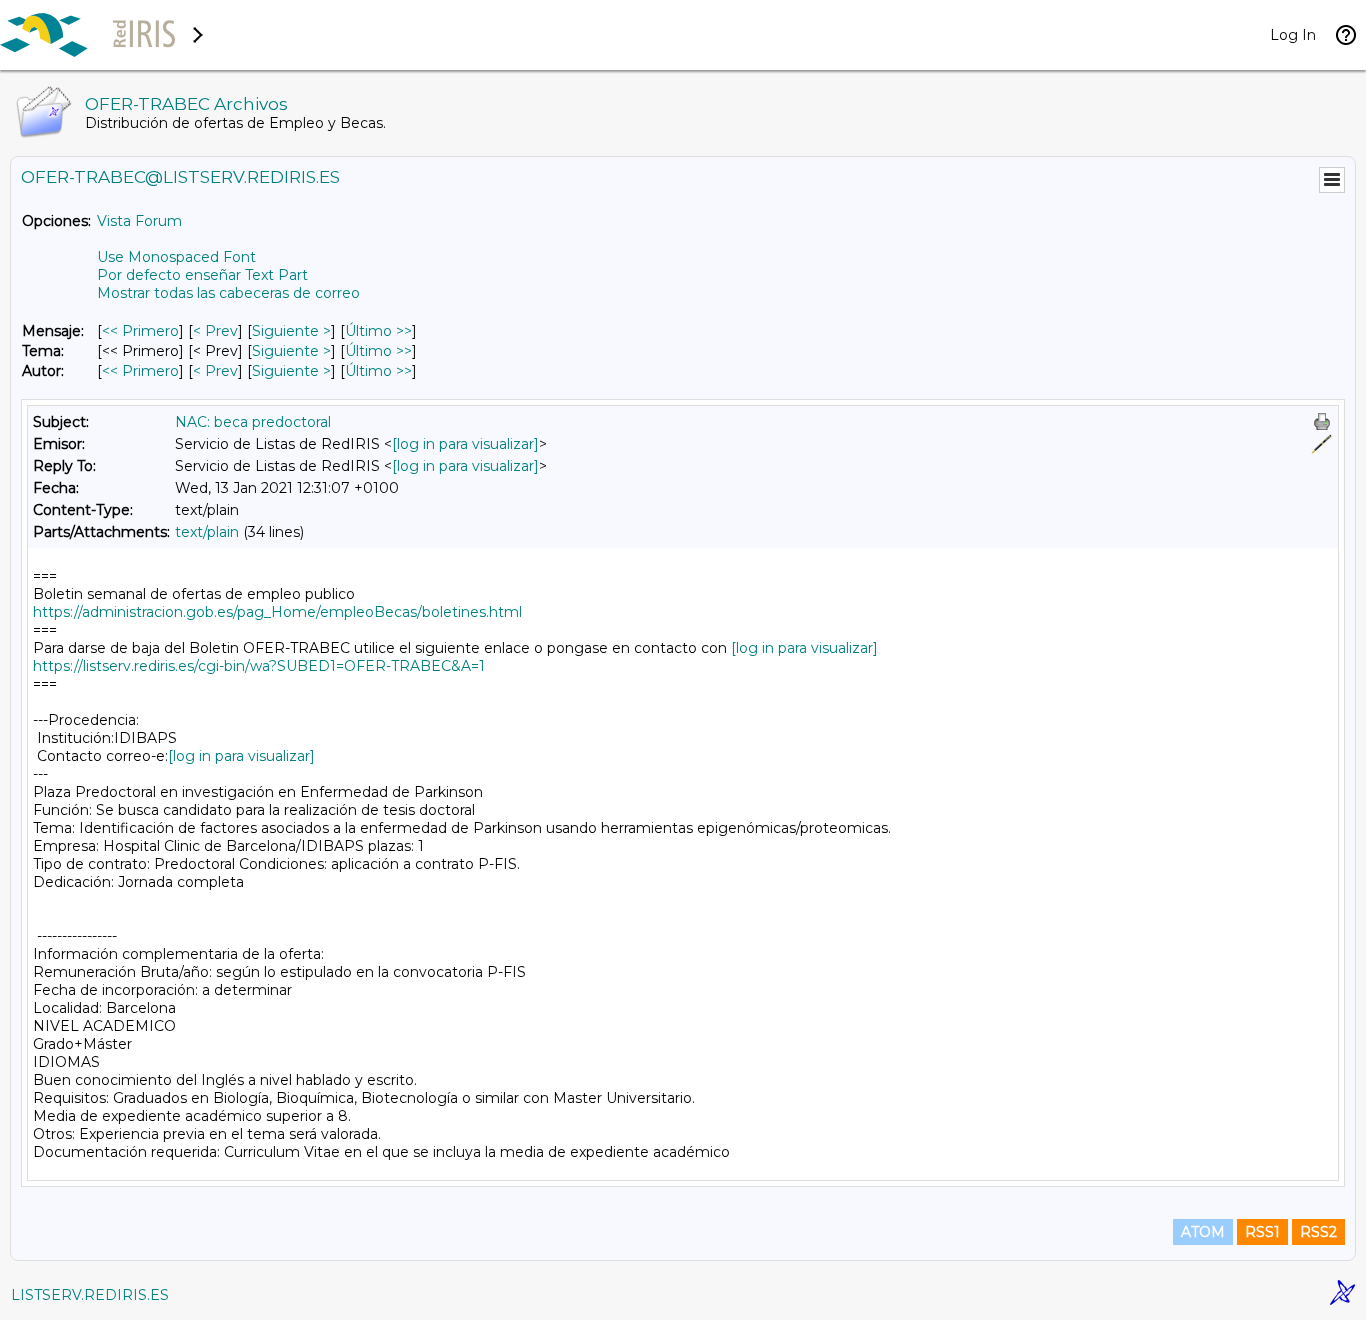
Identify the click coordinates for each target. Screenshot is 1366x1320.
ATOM (1203, 1232)
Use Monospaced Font (176, 257)
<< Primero (140, 331)
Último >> (378, 331)
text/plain (207, 532)
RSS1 (1262, 1232)
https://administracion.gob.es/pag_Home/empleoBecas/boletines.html (277, 612)
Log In (1293, 35)
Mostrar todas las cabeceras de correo (228, 293)
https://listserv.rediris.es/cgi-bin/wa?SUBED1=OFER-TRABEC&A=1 (259, 666)
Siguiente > (291, 331)
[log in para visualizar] (465, 444)
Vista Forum (139, 221)
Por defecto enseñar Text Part (202, 275)
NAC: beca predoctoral (253, 422)
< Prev (215, 331)
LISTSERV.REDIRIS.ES (90, 1295)
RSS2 (1318, 1232)
